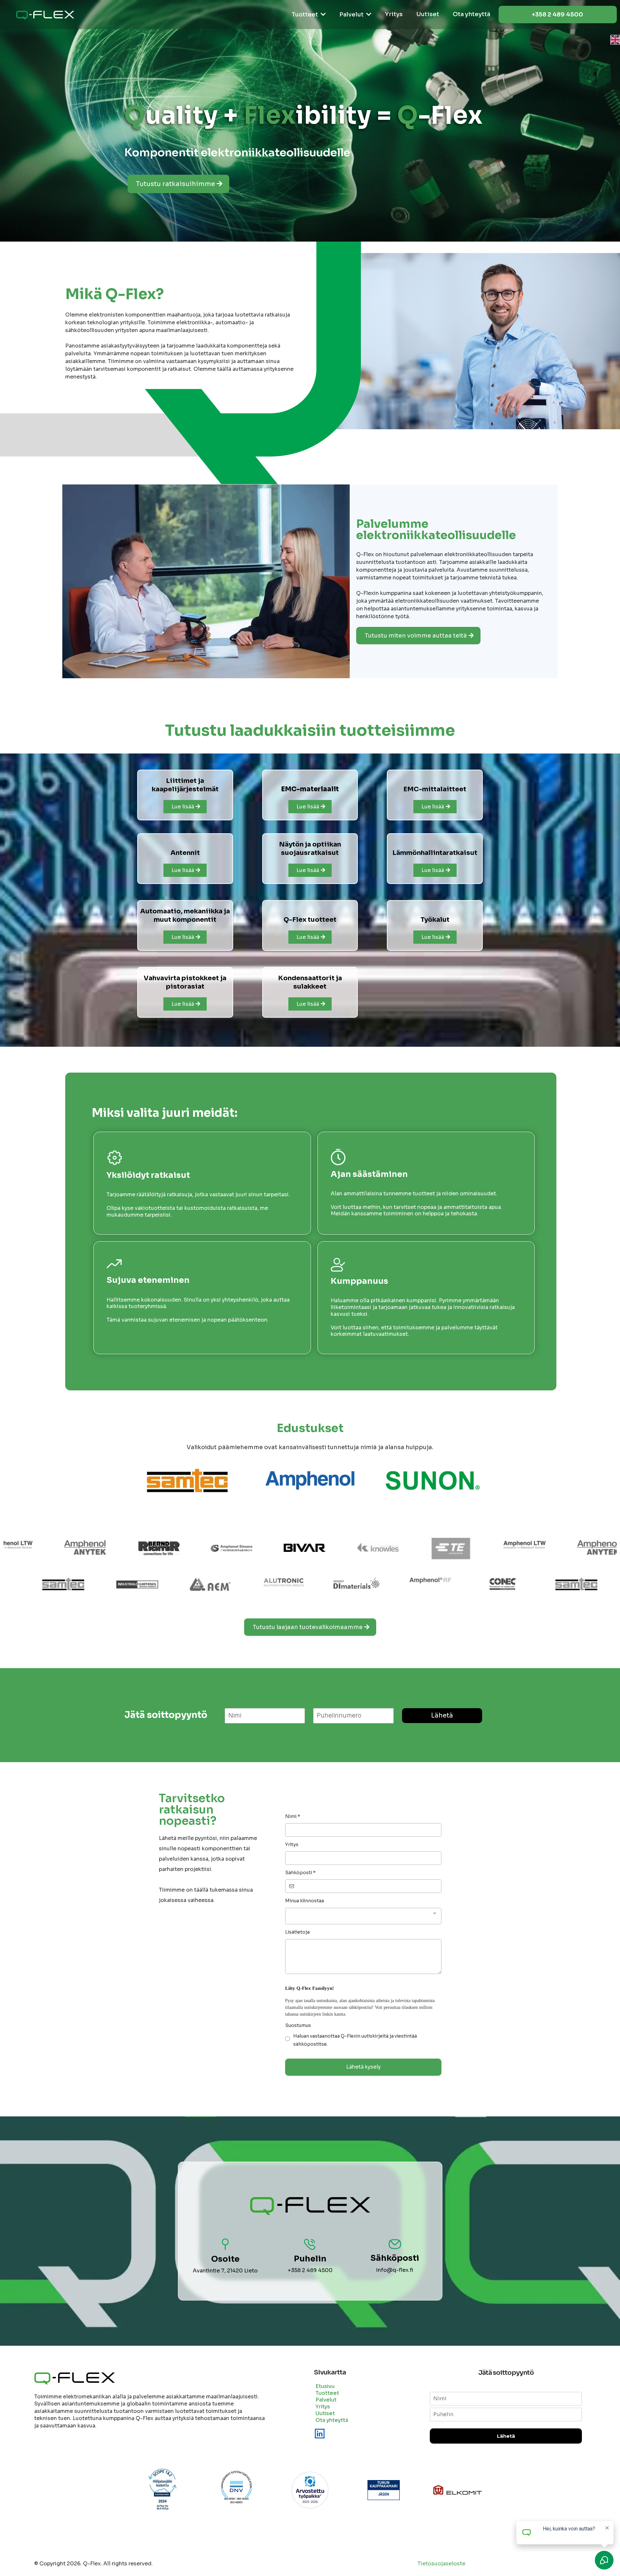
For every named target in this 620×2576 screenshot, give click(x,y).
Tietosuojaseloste (441, 2564)
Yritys (292, 1844)
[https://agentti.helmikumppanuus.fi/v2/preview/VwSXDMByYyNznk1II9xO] (286, 1584)
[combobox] (363, 1916)
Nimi (293, 1816)
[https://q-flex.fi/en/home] (310, 40)
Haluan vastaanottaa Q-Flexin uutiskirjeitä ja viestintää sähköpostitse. (355, 2040)
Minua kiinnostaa (305, 1901)
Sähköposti (300, 1873)
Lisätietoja (297, 1932)
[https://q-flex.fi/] (45, 15)
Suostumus (298, 2025)
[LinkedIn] (320, 2434)
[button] (323, 15)
